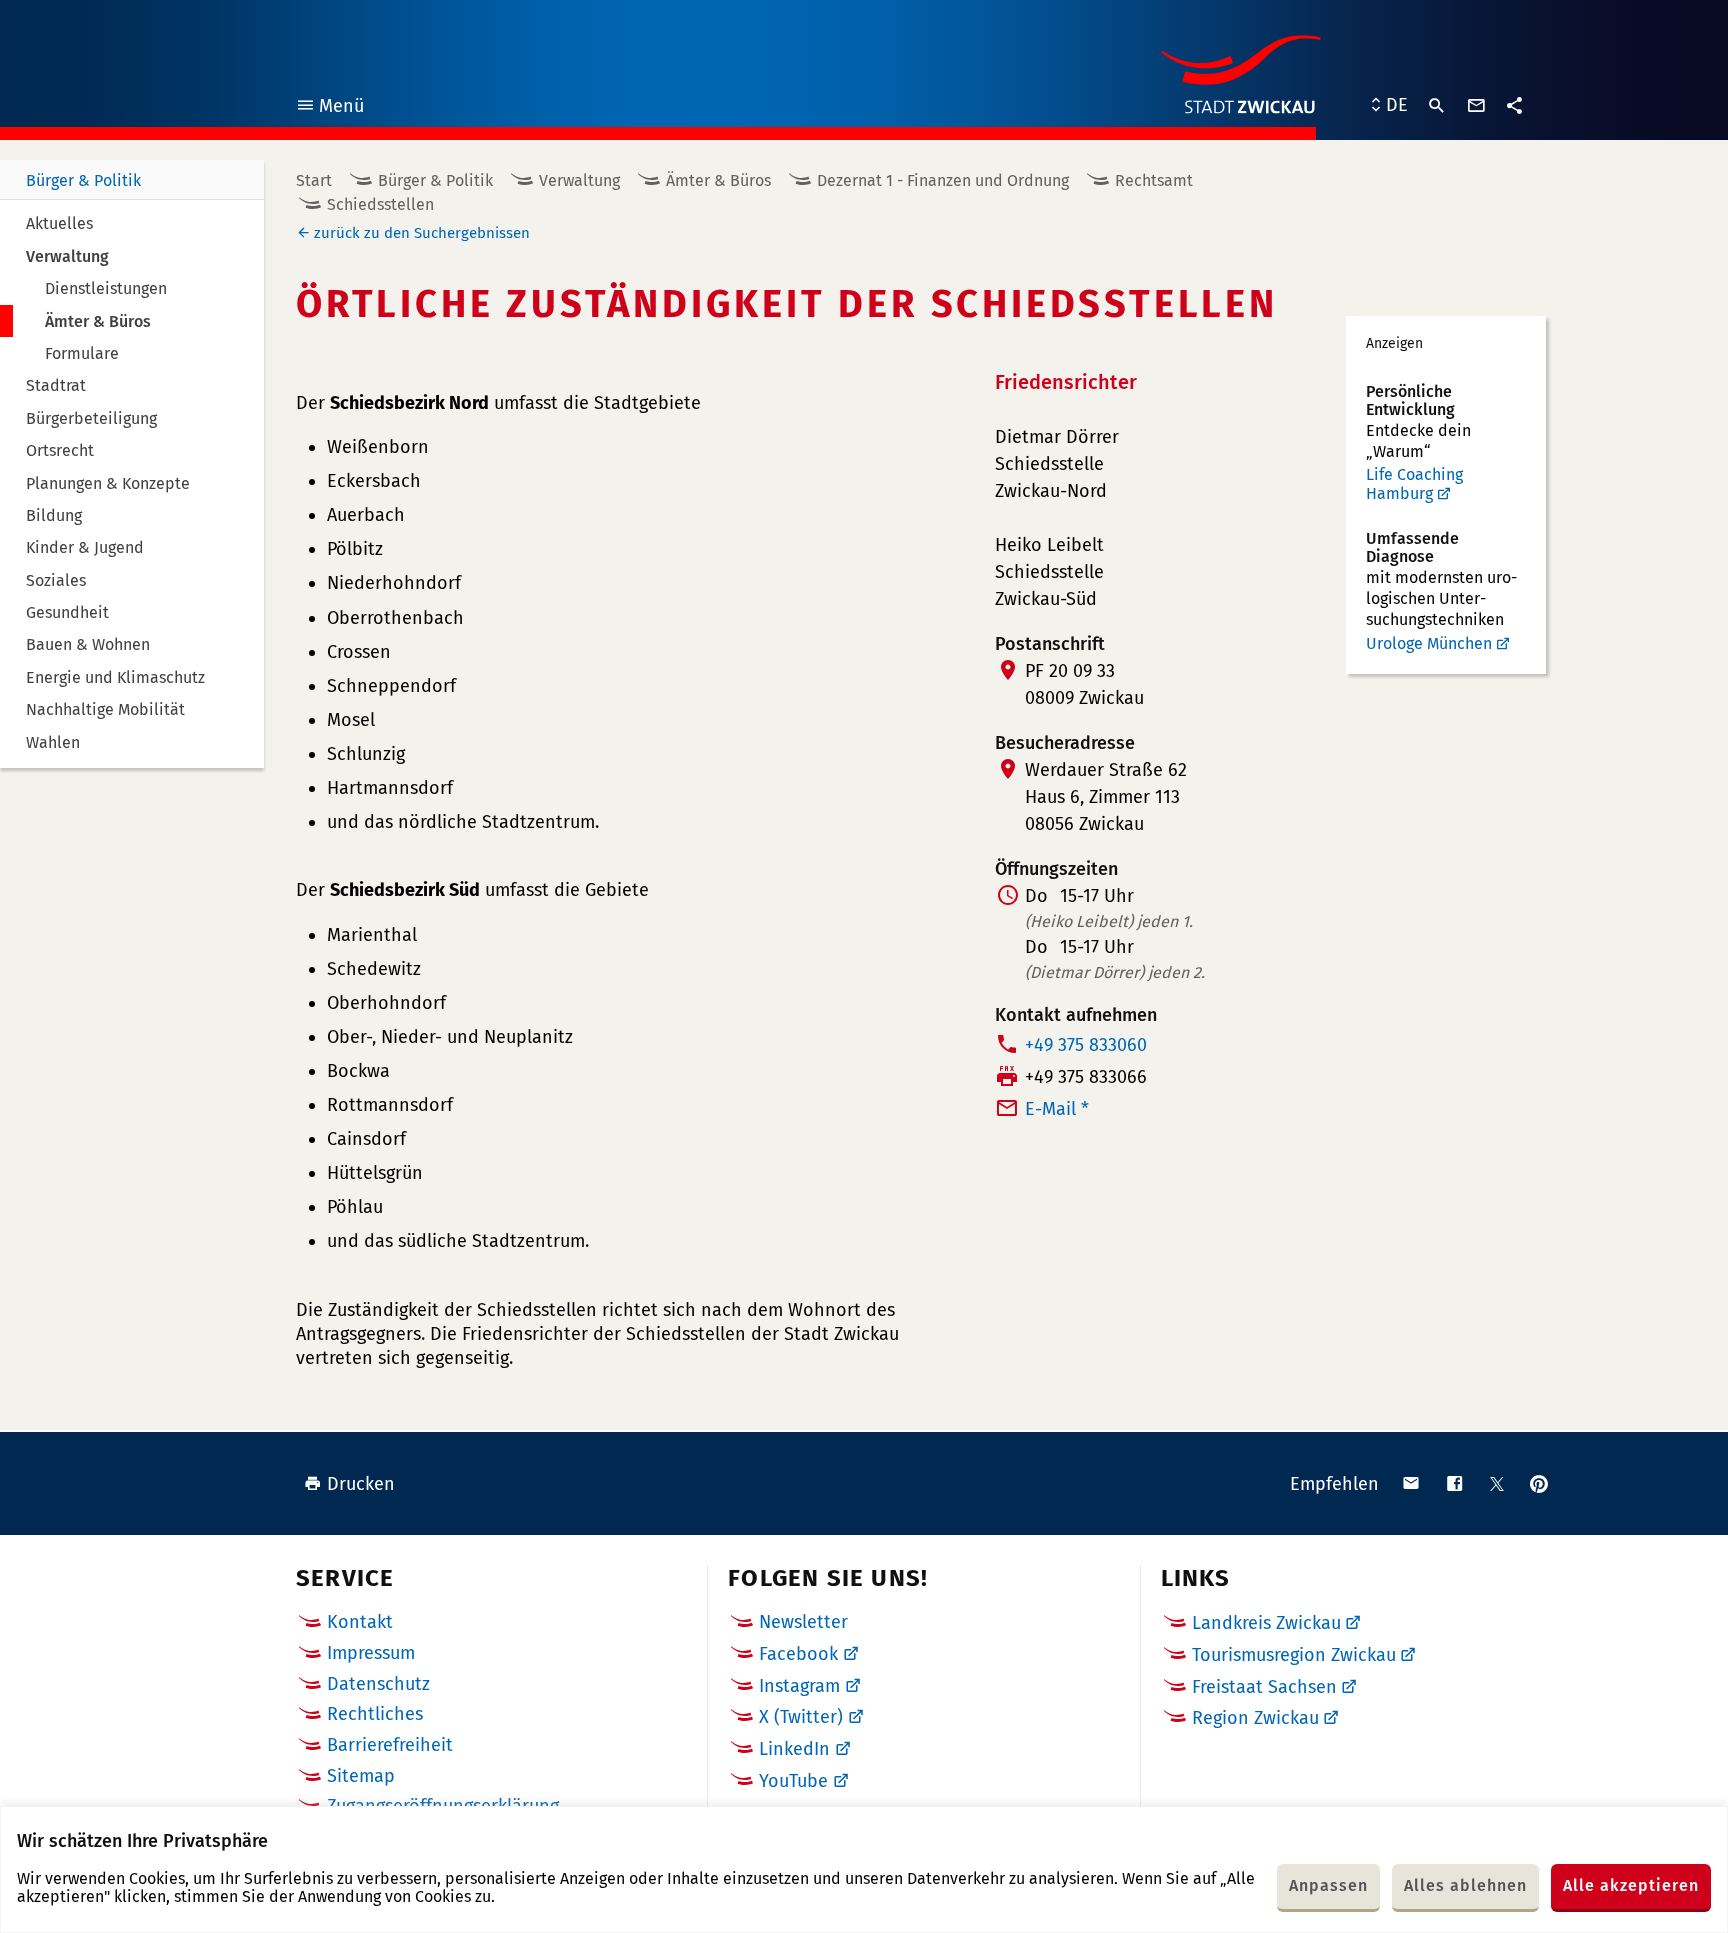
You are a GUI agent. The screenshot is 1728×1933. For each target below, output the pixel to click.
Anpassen (1328, 1885)
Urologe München (1429, 643)
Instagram (799, 1686)
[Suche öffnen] (1437, 106)
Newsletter (803, 1622)
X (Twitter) (801, 1717)
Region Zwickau (1255, 1718)
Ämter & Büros (718, 180)
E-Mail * (1057, 1109)
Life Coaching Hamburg (1414, 484)
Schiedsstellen (380, 204)
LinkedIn (794, 1749)
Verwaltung (579, 180)
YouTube (793, 1781)
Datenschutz (378, 1684)
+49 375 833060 (1086, 1045)
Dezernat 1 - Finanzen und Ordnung (943, 180)
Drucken (361, 1484)
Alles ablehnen (1465, 1885)
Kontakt (360, 1622)
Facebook (798, 1654)
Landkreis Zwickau (1266, 1623)
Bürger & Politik (83, 180)
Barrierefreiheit (390, 1745)
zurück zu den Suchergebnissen (422, 233)
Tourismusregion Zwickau (1294, 1655)
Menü (329, 108)
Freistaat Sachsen (1264, 1687)
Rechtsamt (1154, 180)
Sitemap (361, 1776)
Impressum (371, 1653)
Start (314, 180)
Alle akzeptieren (1631, 1885)
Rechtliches (375, 1714)
